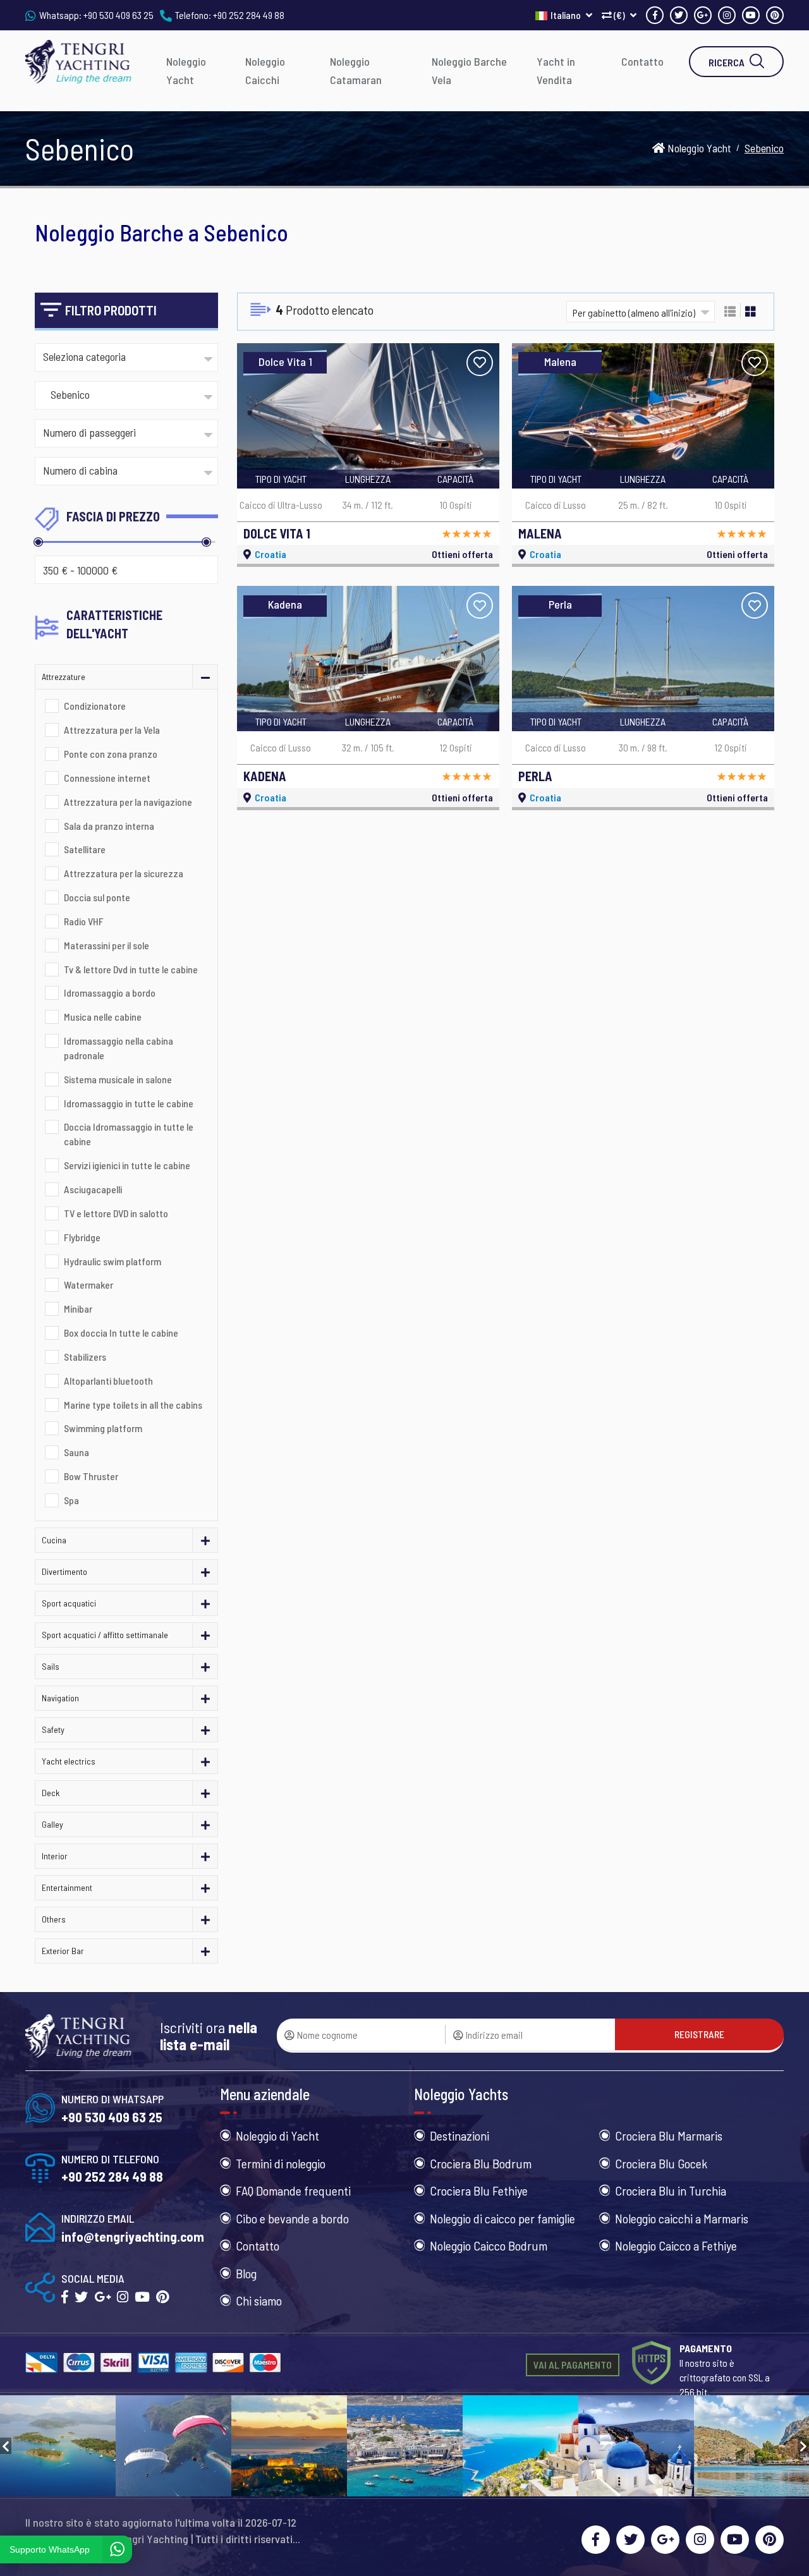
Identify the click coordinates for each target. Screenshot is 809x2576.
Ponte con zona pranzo (111, 754)
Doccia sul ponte (97, 897)
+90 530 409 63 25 (119, 15)
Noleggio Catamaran (356, 70)
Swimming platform (103, 1428)
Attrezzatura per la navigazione (128, 802)
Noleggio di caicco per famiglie (502, 2218)
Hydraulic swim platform (113, 1261)
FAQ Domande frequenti (293, 2190)
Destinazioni (459, 2136)
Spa (71, 1500)
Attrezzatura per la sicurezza (124, 873)
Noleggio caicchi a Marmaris (682, 2218)
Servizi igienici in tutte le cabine (127, 1165)
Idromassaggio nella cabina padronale (119, 1048)
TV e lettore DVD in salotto (116, 1213)
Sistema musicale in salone (118, 1079)
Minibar (78, 1309)
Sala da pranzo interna (109, 826)
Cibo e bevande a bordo (292, 2218)
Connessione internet (107, 778)
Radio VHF (84, 921)
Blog (246, 2273)
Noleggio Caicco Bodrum (489, 2245)
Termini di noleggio (281, 2163)
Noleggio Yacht (186, 70)
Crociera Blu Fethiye (479, 2190)
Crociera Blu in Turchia (671, 2190)
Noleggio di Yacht (277, 2136)
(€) (619, 15)
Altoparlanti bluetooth (108, 1381)
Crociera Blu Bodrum (481, 2163)
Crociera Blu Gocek (661, 2163)
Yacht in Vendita (556, 70)
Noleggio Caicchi (265, 70)
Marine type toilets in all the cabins (133, 1405)
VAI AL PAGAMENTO (573, 2365)
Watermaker (88, 1285)
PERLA (535, 776)
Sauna (76, 1452)
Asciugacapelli (93, 1189)
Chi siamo (259, 2300)
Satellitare (85, 849)
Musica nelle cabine (103, 1017)
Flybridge (82, 1237)
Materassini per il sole (106, 945)
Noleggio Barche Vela (469, 70)
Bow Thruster (91, 1476)
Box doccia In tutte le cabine (121, 1333)
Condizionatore (95, 706)
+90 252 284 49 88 (249, 15)
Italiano (567, 15)
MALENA (540, 533)
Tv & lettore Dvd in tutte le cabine (131, 969)
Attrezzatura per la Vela (112, 730)
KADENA (265, 776)
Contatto (642, 61)
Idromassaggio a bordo (110, 993)
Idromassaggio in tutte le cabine (129, 1103)
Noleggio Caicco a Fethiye (676, 2245)
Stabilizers (85, 1357)
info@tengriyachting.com (133, 2236)
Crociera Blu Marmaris (669, 2136)
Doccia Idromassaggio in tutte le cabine (129, 1134)
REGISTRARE (699, 2034)
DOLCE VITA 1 (277, 533)
